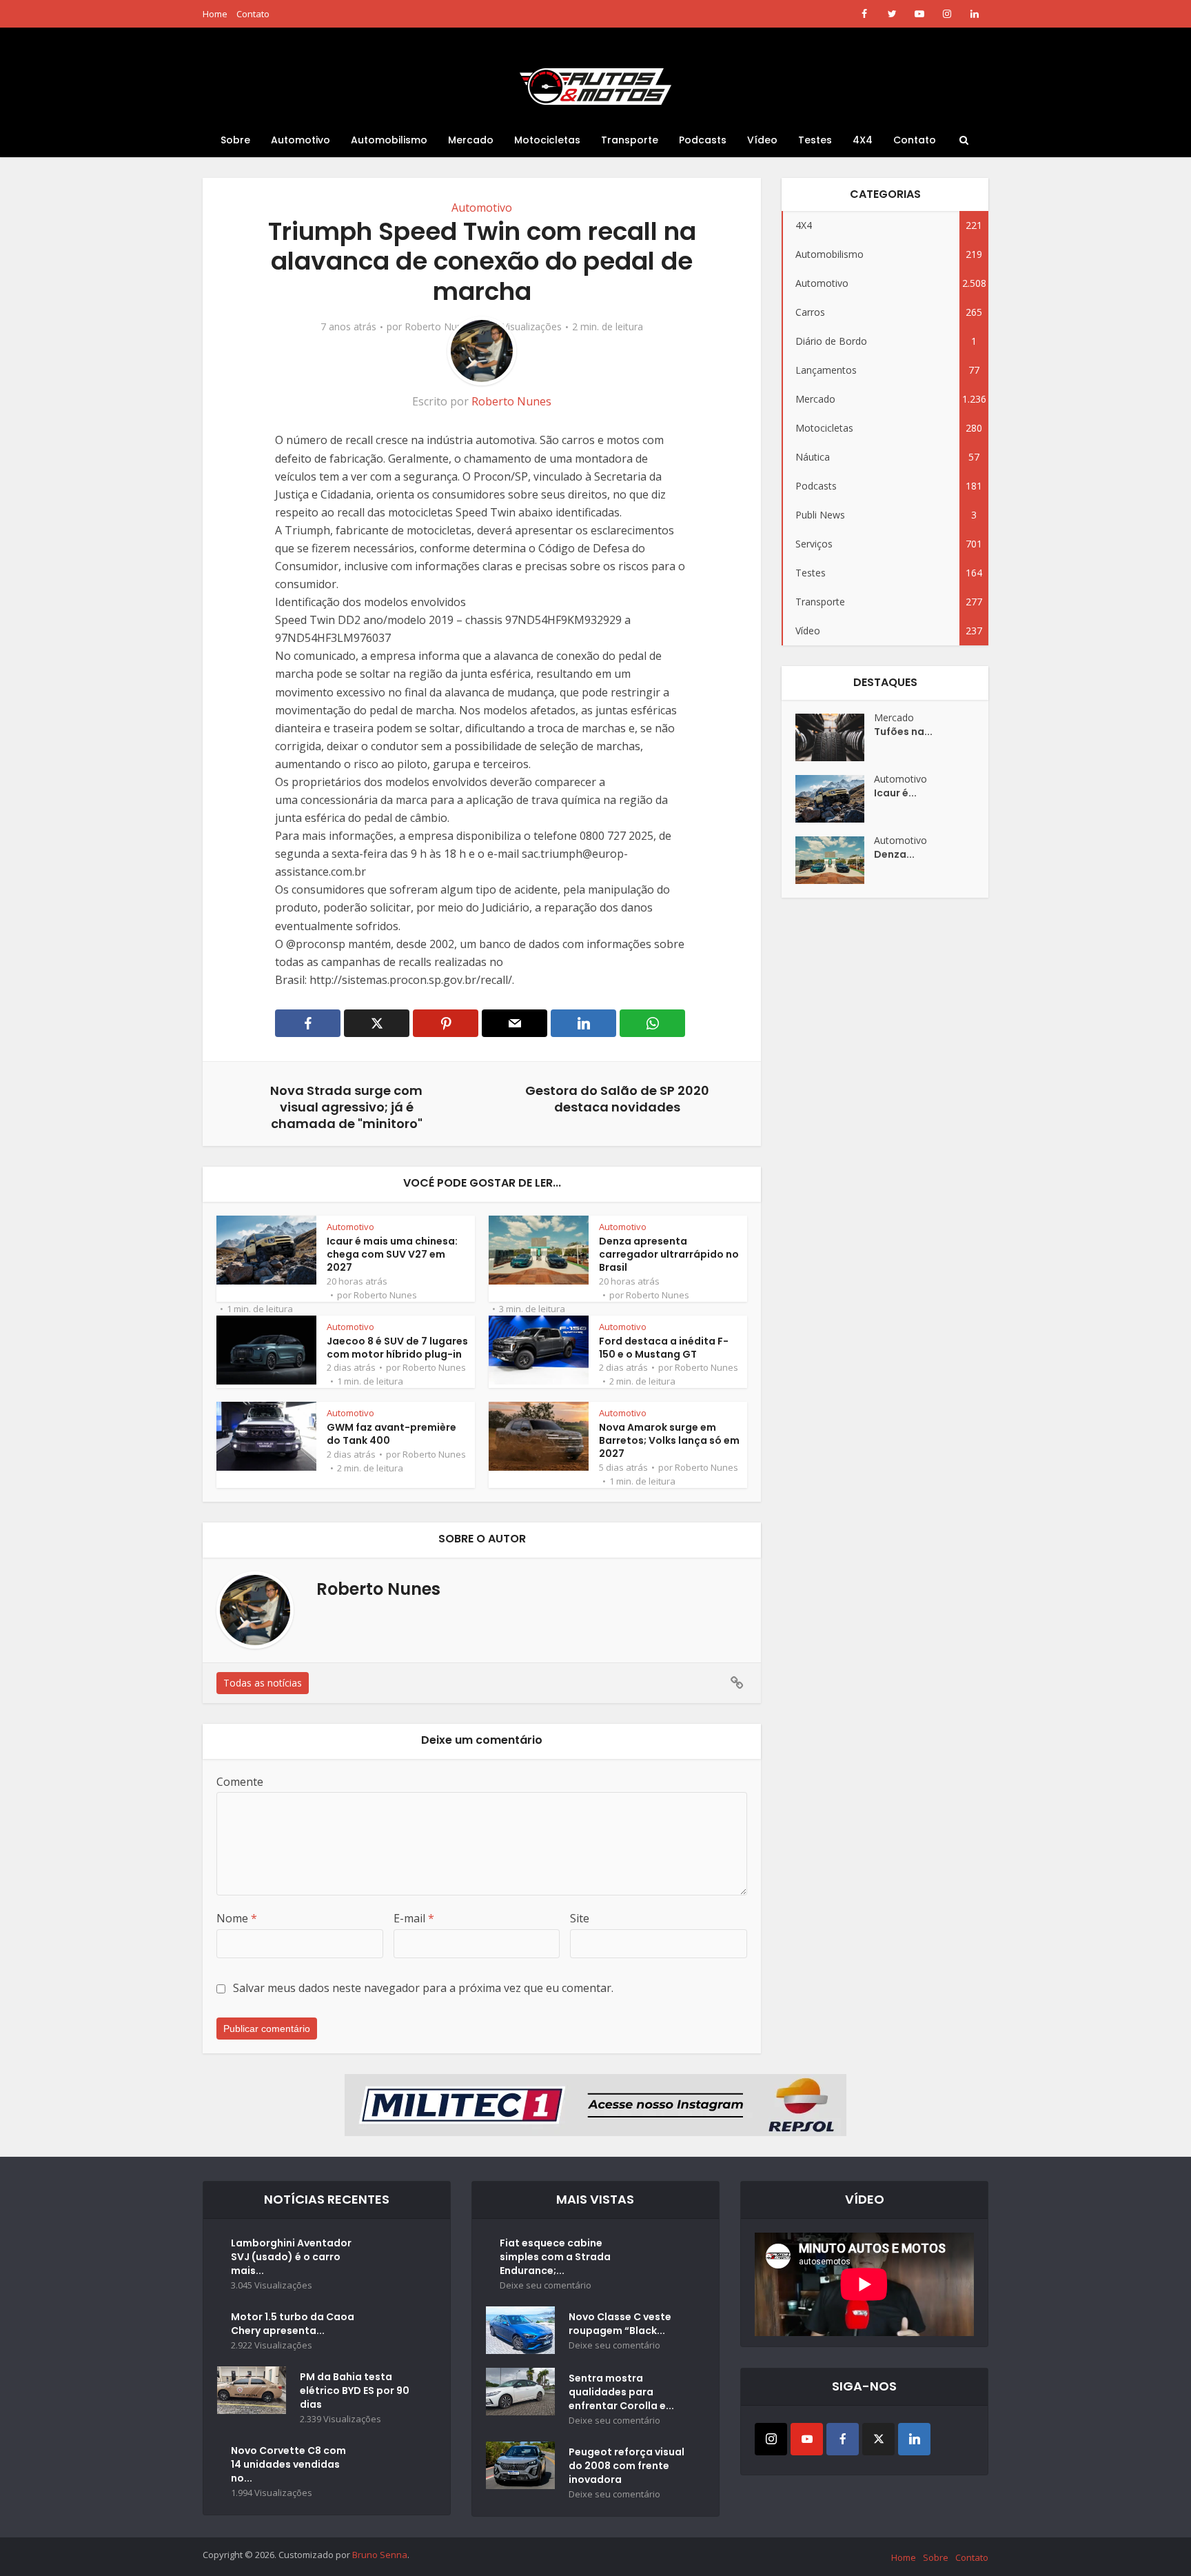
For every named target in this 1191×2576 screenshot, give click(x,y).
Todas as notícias (263, 1683)
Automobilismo (389, 140)
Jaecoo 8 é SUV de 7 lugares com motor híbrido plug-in (397, 1348)
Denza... (894, 854)
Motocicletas (547, 140)
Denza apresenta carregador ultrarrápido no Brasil (669, 1254)
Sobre (235, 140)
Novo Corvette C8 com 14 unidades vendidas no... (288, 2464)
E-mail (414, 1918)
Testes (815, 140)
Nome (237, 1918)
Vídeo (762, 140)
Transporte (630, 140)
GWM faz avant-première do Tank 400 (391, 1434)
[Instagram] (771, 2439)
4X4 (863, 140)
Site (580, 1918)
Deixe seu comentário (546, 2285)
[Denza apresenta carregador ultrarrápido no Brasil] (835, 860)
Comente (240, 1782)
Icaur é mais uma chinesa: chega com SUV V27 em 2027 (392, 1254)
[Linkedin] (914, 2439)
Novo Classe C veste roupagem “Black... (620, 2324)
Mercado (471, 140)
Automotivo (301, 140)
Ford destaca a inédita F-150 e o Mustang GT (664, 1348)
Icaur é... (895, 793)
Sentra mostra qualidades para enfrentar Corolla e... (621, 2392)
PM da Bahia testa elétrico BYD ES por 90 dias (355, 2391)
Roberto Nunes (439, 327)
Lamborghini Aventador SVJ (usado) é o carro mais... (291, 2257)
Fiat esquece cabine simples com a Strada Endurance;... (555, 2257)
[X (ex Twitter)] (878, 2439)
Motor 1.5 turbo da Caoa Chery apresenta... (293, 2324)
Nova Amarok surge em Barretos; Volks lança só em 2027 (669, 1440)
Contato (253, 14)
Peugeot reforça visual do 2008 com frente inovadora (627, 2466)
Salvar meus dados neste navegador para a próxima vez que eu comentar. (423, 1988)
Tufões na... (903, 732)
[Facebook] (843, 2439)
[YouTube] (807, 2439)
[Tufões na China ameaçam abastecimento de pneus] (835, 737)
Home (215, 14)
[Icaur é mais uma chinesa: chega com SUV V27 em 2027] (835, 799)
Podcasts (703, 140)
